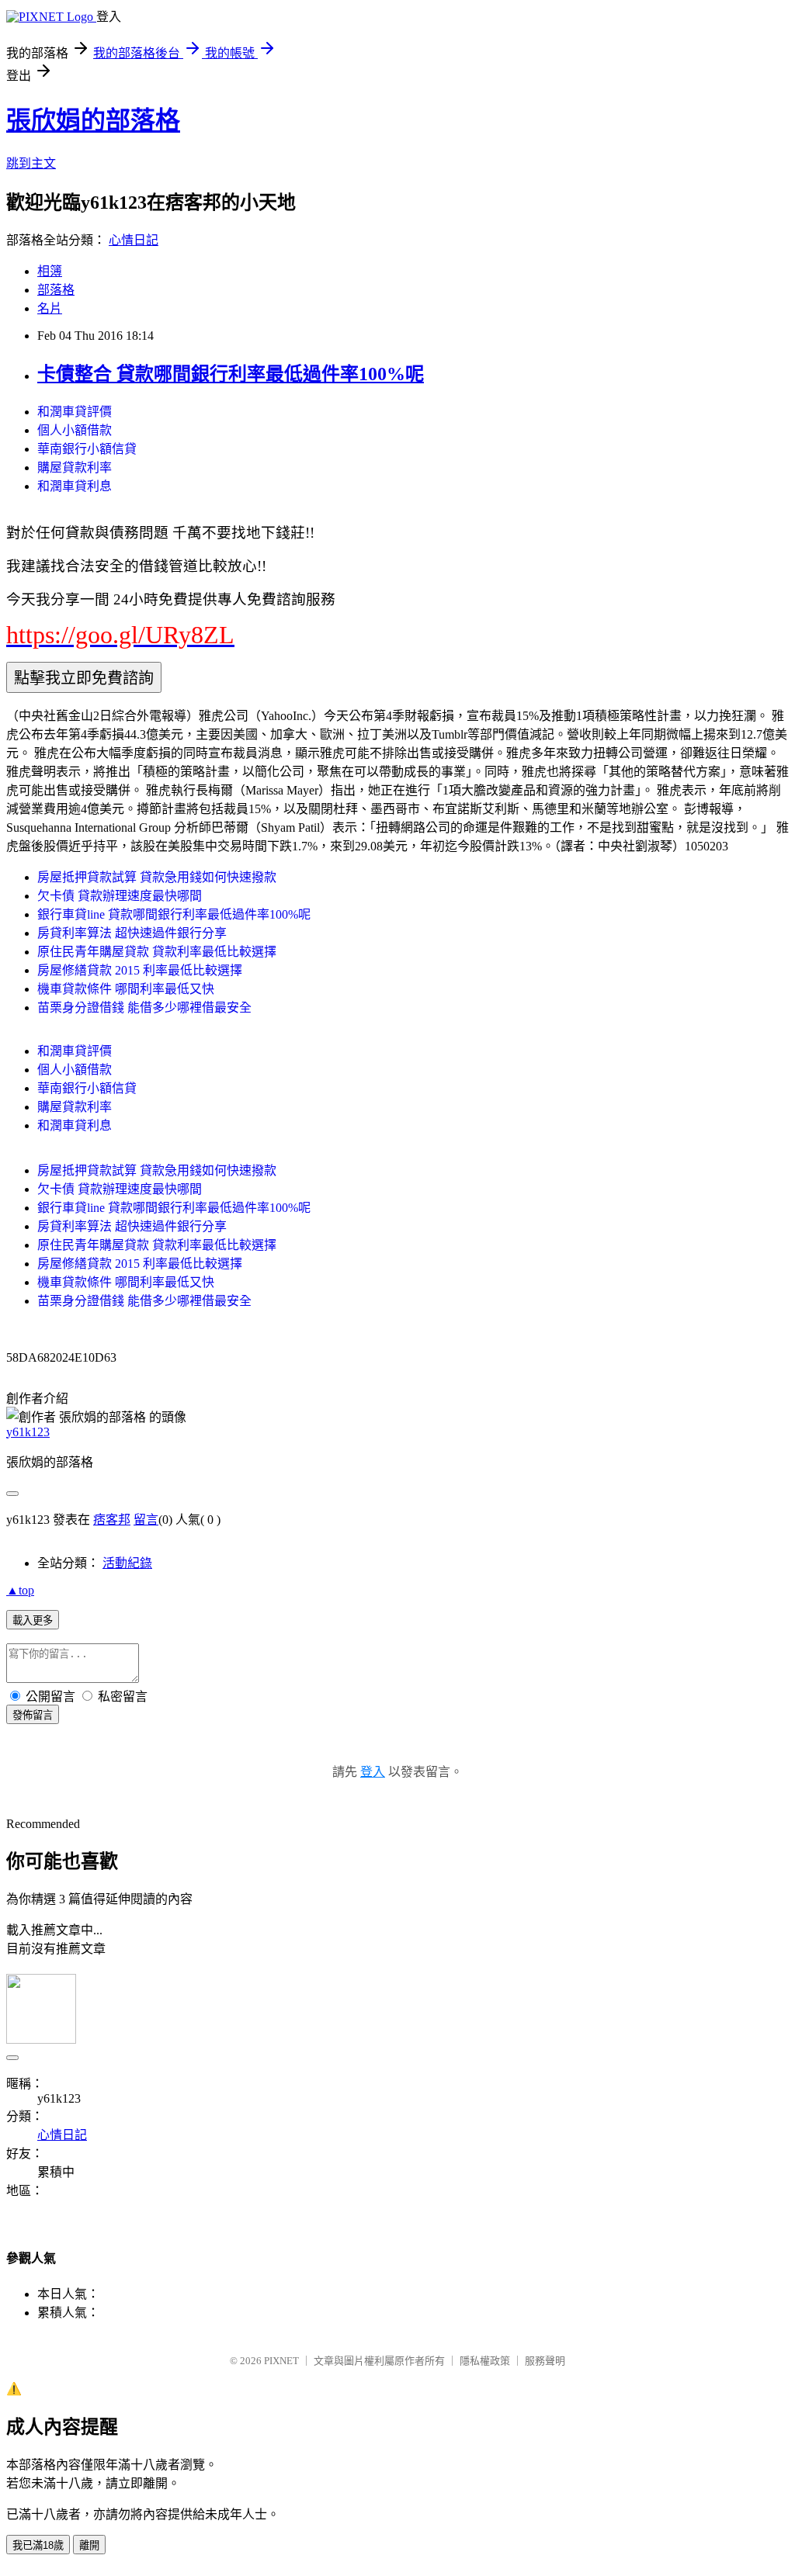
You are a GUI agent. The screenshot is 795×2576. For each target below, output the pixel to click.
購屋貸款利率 (75, 467)
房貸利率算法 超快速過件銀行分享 (132, 933)
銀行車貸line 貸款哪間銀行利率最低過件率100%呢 (174, 914)
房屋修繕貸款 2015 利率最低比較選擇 (140, 970)
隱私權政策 (485, 2361)
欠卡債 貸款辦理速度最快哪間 (120, 896)
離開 (89, 2545)
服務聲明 (545, 2361)
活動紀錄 (127, 1563)
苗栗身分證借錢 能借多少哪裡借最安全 (144, 1008)
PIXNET (281, 2361)
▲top (20, 1590)
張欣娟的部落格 (93, 120)
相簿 (50, 271)
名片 (50, 308)
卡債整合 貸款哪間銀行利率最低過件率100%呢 (231, 374)
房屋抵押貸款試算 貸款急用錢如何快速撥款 (157, 877)
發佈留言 (33, 1715)
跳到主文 (31, 163)
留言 (146, 1520)
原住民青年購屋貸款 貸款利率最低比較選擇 (157, 952)
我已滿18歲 (38, 2545)
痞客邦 (112, 1520)
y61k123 (28, 1432)
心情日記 (134, 240)
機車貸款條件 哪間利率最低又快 (126, 989)
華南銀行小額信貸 (87, 449)
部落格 (56, 290)
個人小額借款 (75, 430)
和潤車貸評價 (75, 412)
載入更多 (33, 1620)
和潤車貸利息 (75, 486)
